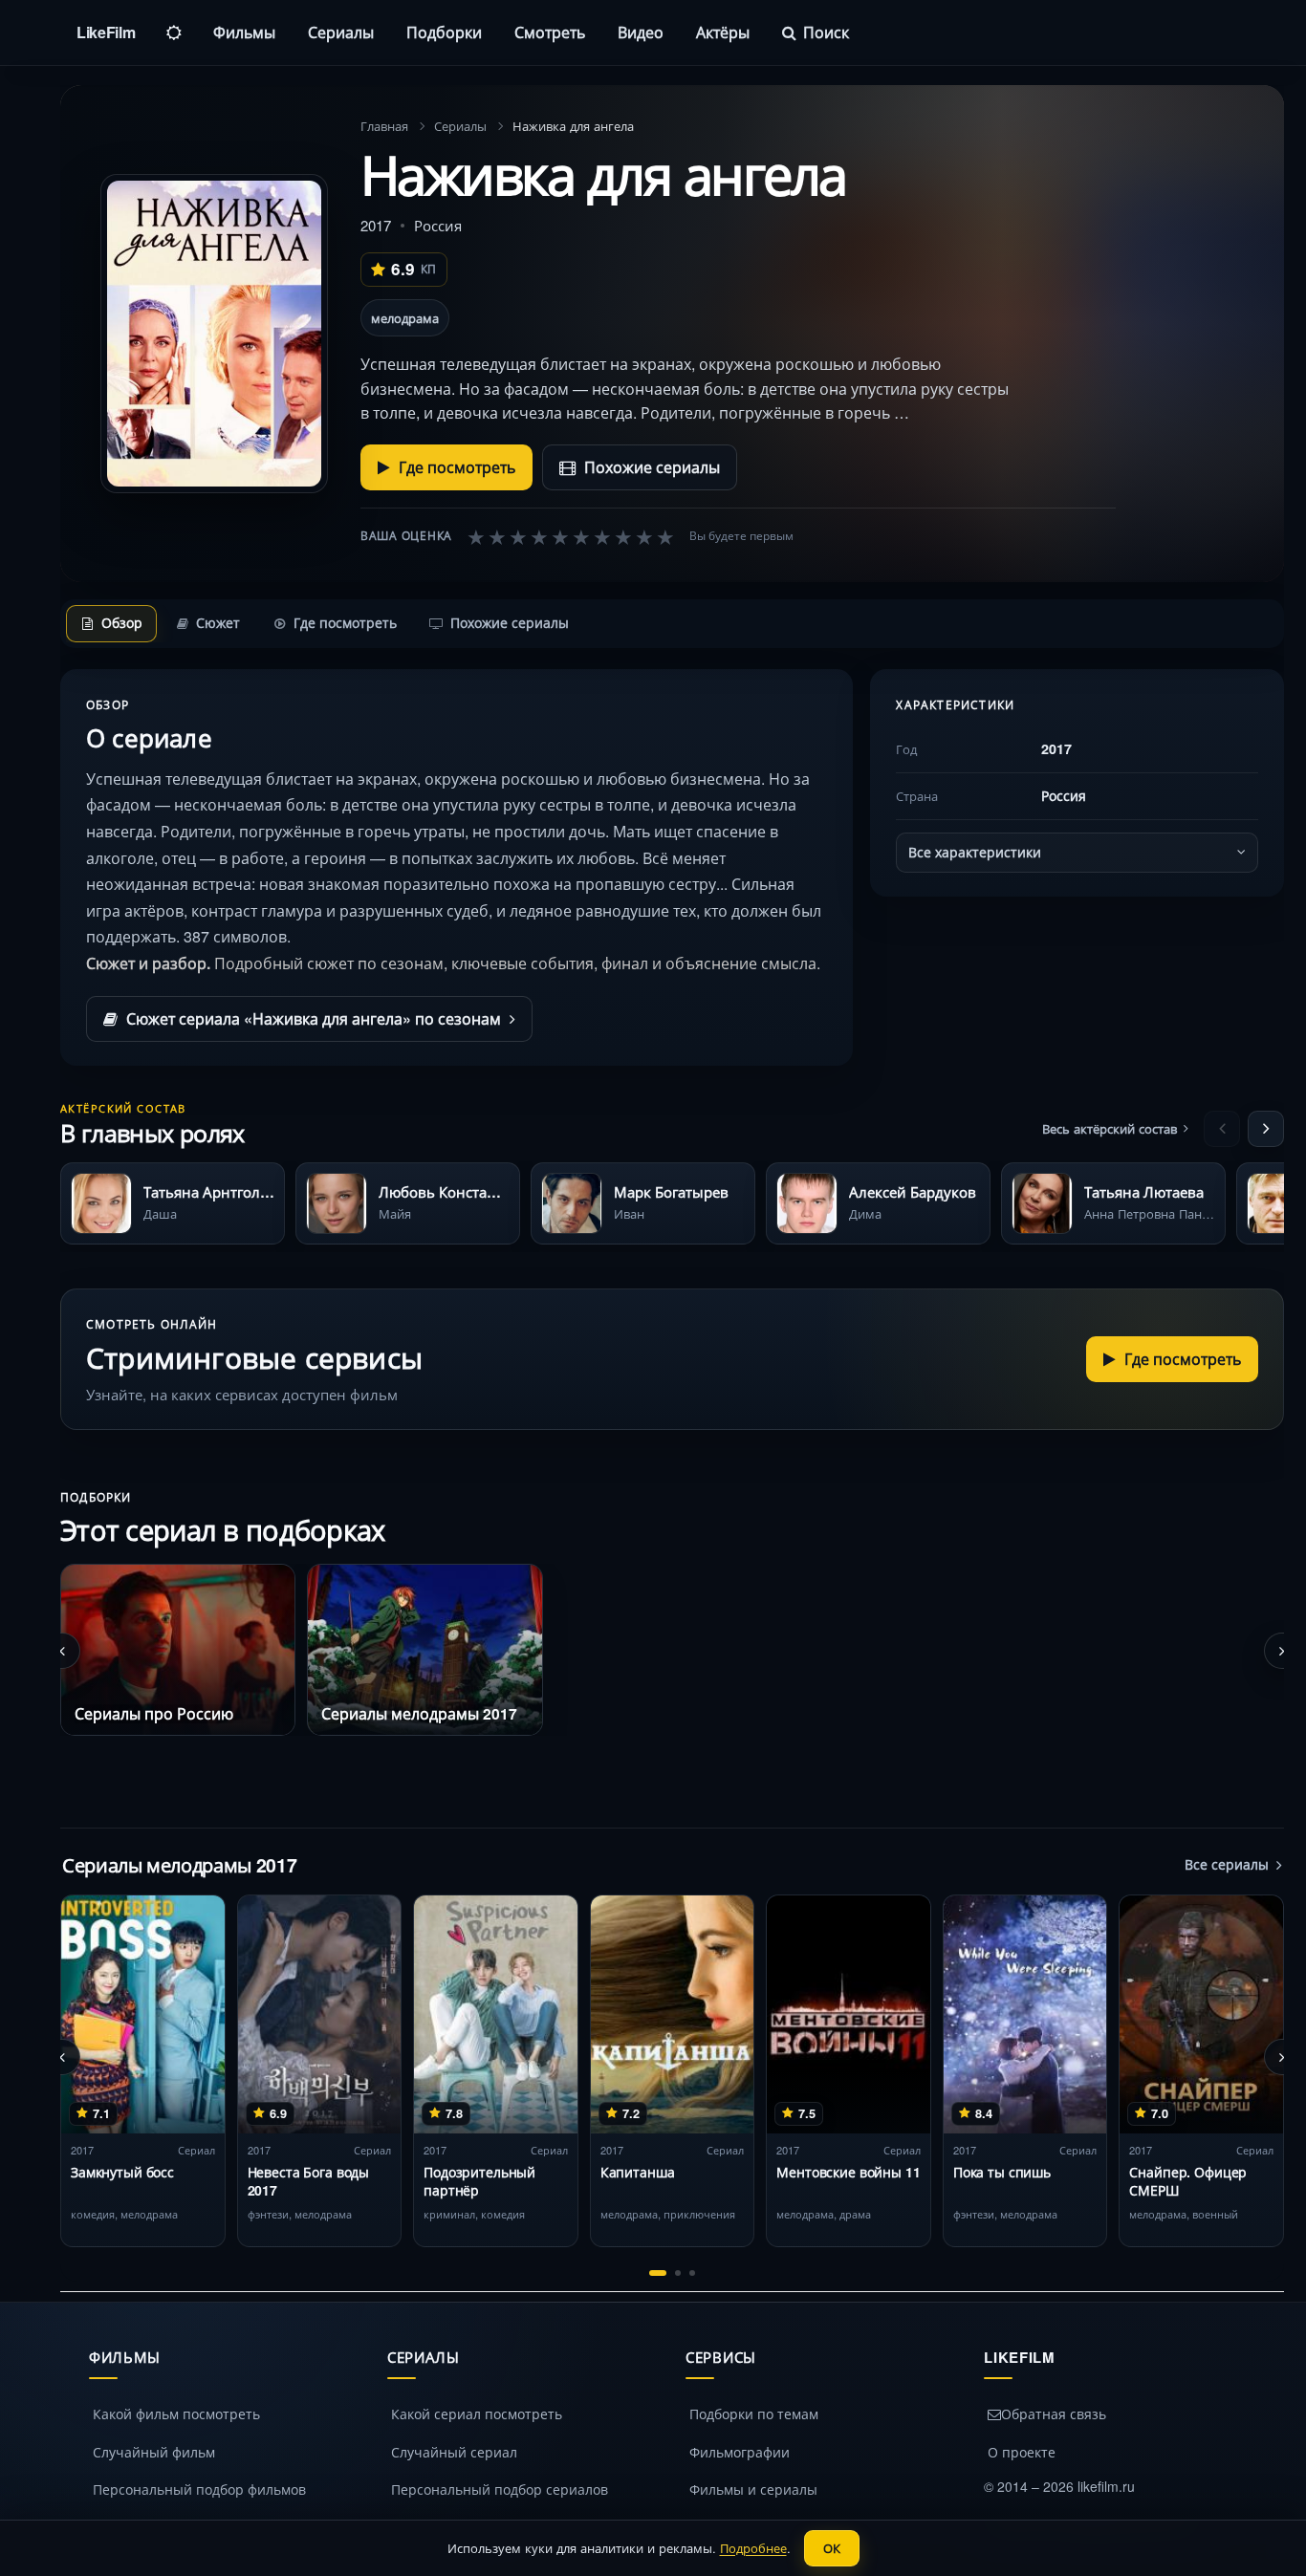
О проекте (1022, 2452)
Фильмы (244, 32)
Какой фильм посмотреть (176, 2414)
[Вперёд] (1266, 1129)
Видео (641, 32)
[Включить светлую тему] (174, 32)
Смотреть (550, 32)
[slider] (571, 536)
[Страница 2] (678, 2273)
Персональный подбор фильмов (199, 2489)
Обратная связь (1054, 2414)
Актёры (723, 32)
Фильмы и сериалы (753, 2489)
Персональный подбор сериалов (500, 2489)
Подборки (444, 32)
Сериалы (341, 32)
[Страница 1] (658, 2273)
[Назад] (1222, 1129)
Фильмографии (740, 2452)
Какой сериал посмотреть (477, 2414)
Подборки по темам (754, 2414)
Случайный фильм (154, 2452)
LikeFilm (106, 32)
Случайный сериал (454, 2452)
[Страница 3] (692, 2273)
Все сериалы (1227, 1864)
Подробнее (753, 2548)
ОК (832, 2548)
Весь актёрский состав (1110, 1128)
